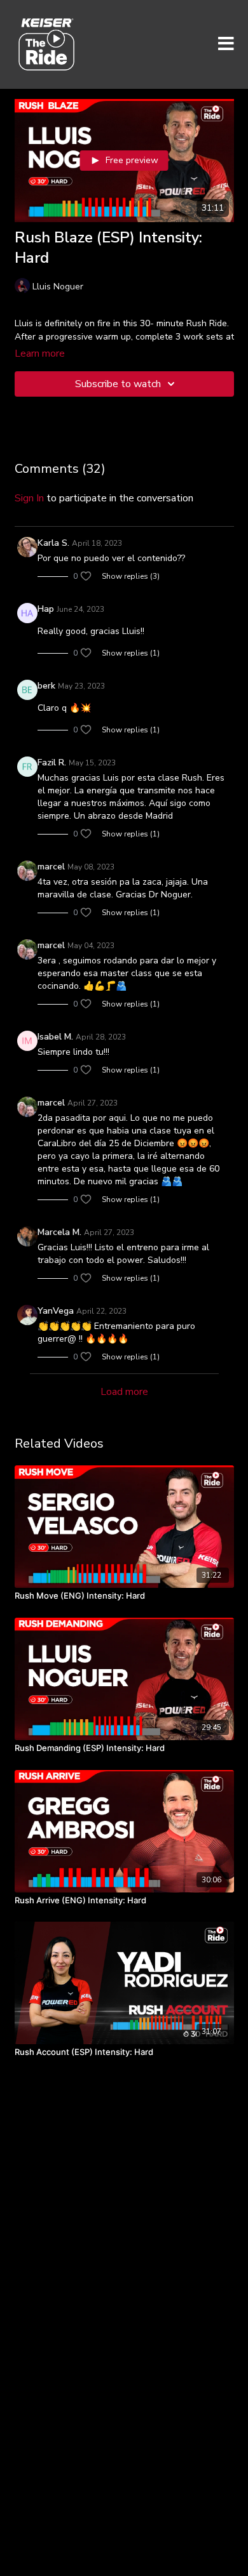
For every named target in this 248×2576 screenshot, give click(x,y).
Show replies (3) (131, 576)
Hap (46, 609)
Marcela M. (59, 1232)
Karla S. (53, 543)
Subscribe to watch (118, 384)
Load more (124, 1392)
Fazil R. (52, 763)
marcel (51, 867)
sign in (29, 498)
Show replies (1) (131, 653)
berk (46, 686)
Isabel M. (55, 1037)
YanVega (56, 1311)
